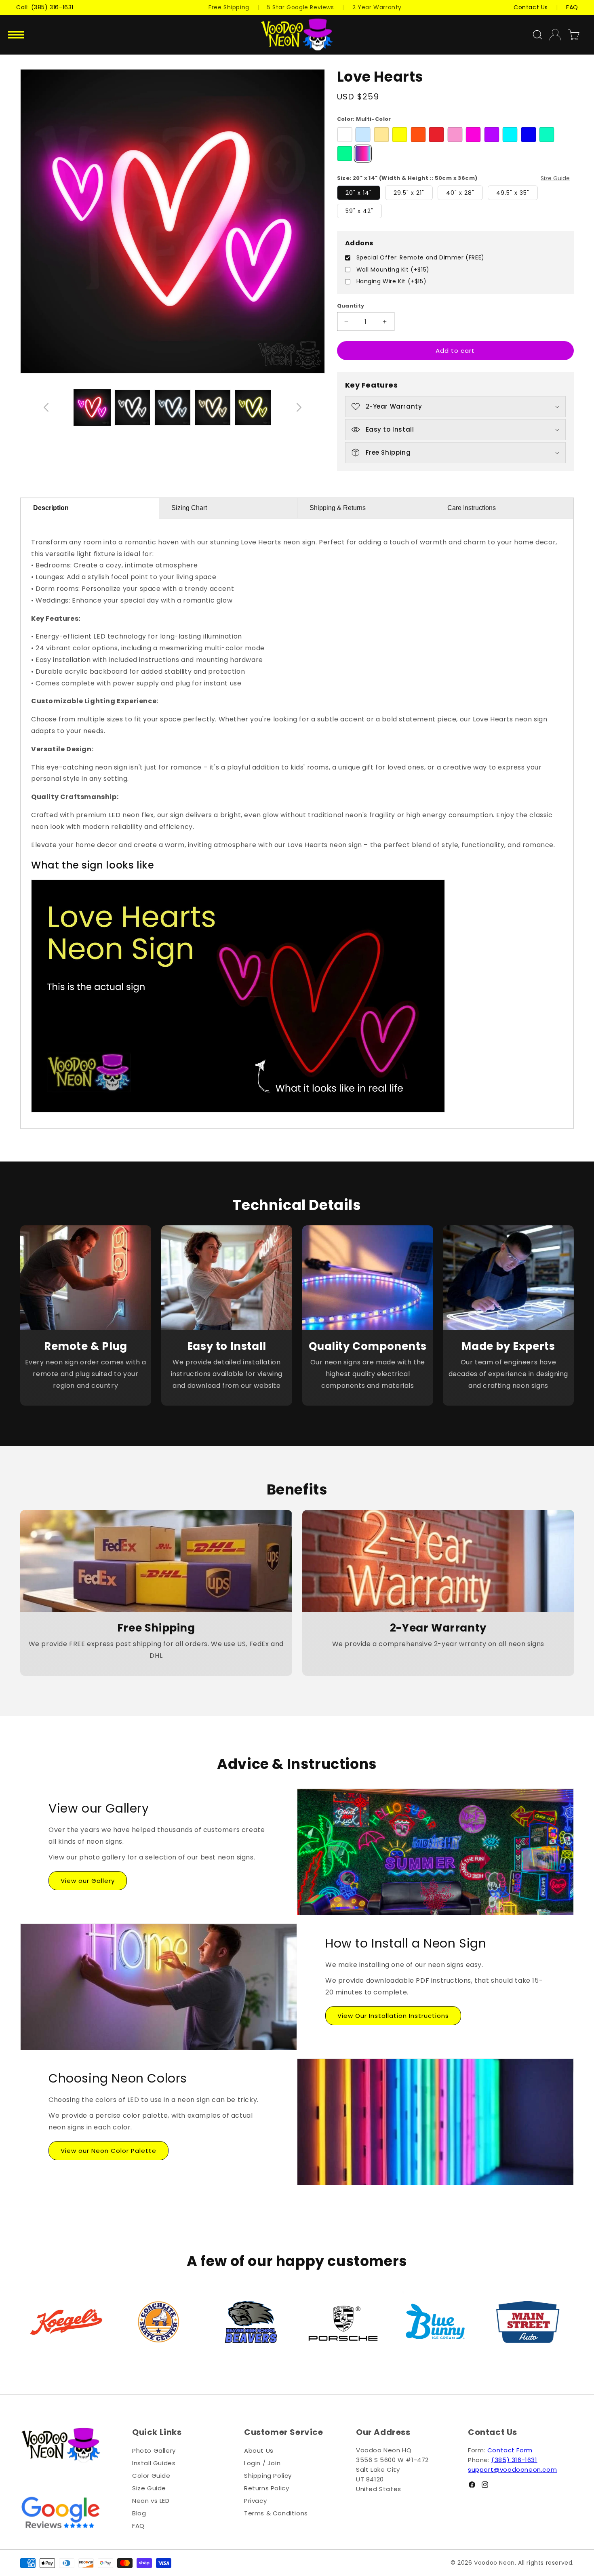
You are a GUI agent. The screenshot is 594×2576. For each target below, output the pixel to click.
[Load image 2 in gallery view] (173, 408)
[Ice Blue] (510, 135)
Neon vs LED (151, 2501)
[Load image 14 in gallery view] (92, 408)
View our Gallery (88, 1881)
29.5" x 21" (409, 193)
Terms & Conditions (276, 2513)
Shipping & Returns (338, 508)
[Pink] (473, 135)
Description (51, 508)
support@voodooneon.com (512, 2470)
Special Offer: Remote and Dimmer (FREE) (420, 258)
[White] (345, 135)
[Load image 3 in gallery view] (213, 408)
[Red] (436, 135)
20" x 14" (359, 193)
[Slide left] (46, 407)
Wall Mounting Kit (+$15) (393, 270)
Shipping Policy (268, 2476)
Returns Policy (266, 2488)
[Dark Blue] (529, 135)
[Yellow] (400, 135)
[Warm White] (381, 135)
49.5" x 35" (513, 193)
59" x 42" (359, 211)
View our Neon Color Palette (108, 2151)
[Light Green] (547, 135)
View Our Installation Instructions (393, 2016)
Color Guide (151, 2476)
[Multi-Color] (363, 154)
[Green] (345, 154)
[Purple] (492, 135)
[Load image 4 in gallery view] (253, 408)
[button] (17, 35)
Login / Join (262, 2463)
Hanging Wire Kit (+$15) (392, 281)
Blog (139, 2513)
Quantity (351, 306)
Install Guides (154, 2463)
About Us (259, 2451)
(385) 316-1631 (514, 2460)
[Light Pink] (455, 135)
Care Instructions (472, 508)
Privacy (255, 2501)
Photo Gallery (154, 2451)
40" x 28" (460, 193)
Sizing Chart (189, 508)
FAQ (138, 2526)
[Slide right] (299, 407)
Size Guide (555, 178)
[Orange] (418, 135)
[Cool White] (363, 135)
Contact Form (510, 2450)
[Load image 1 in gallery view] (133, 408)
